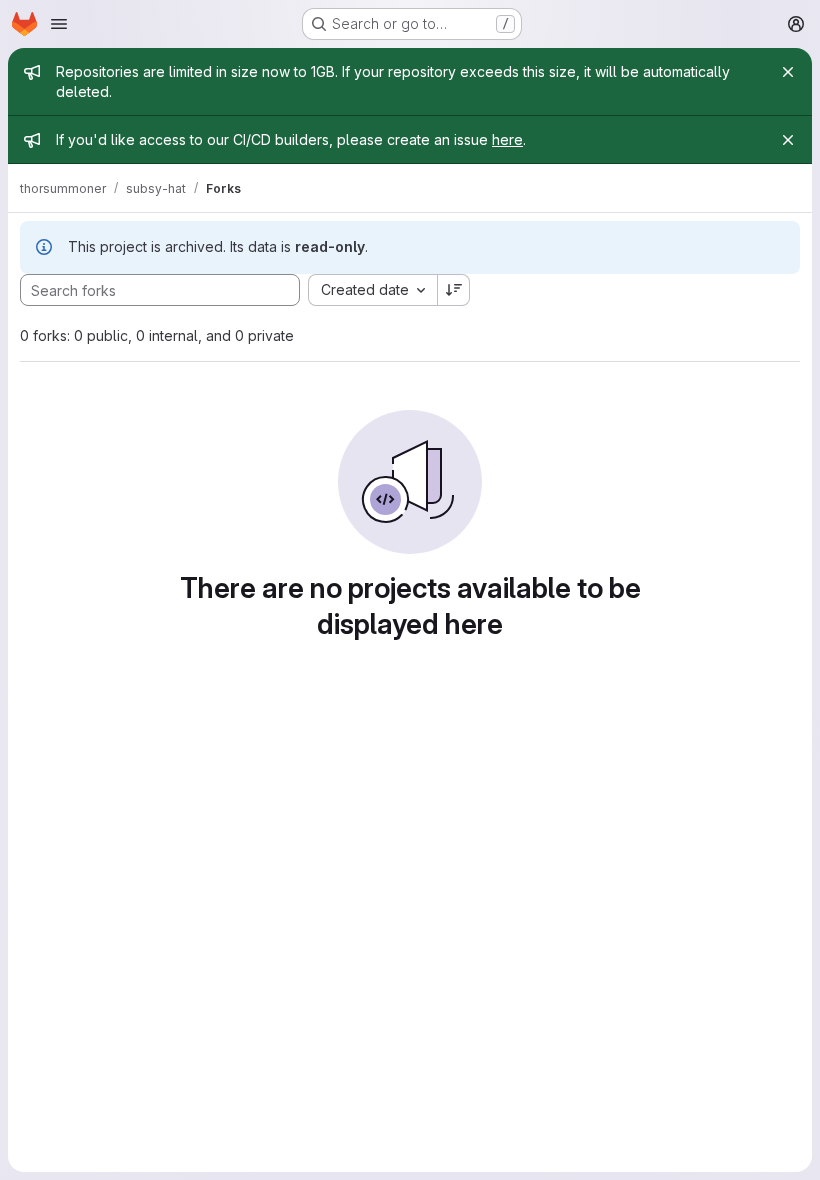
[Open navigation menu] (59, 24)
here (507, 139)
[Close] (788, 72)
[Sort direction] (454, 290)
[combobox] (372, 290)
